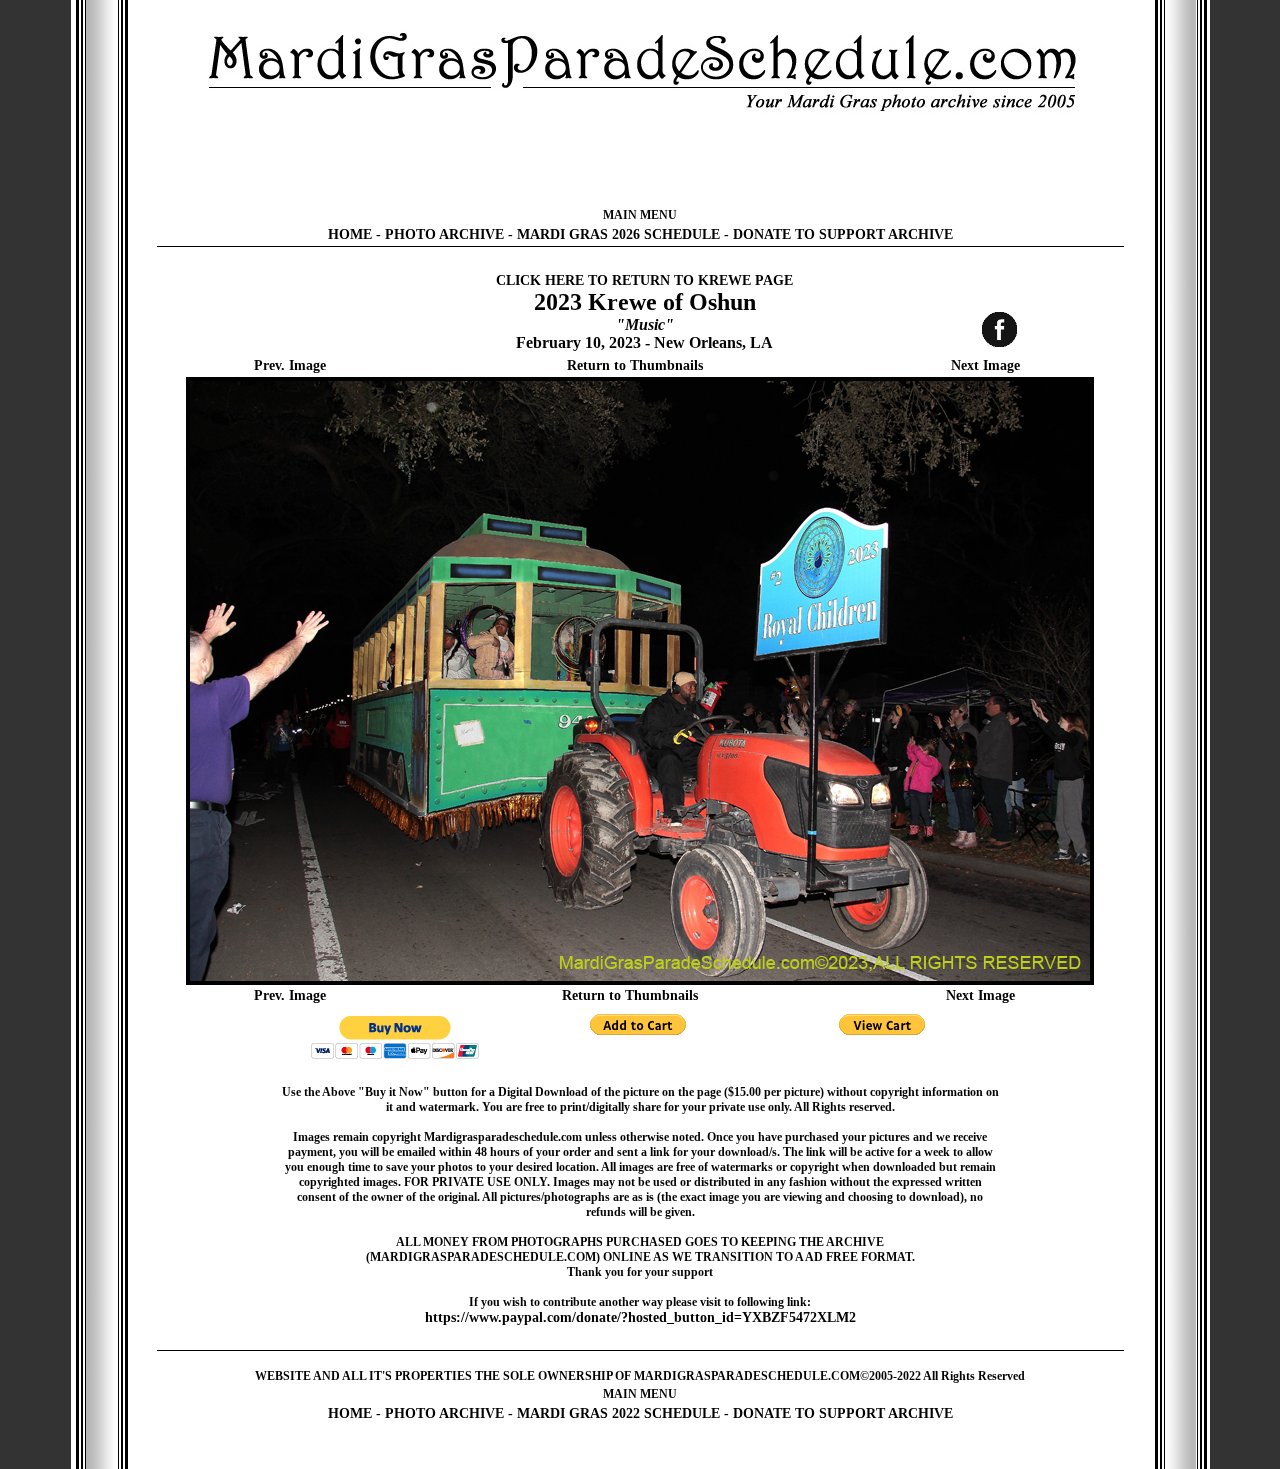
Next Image (985, 365)
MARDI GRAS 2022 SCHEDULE (618, 1413)
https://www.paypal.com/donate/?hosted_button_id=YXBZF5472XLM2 (640, 1317)
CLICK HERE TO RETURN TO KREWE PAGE (644, 280)
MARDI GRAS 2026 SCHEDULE (618, 234)
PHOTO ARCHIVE (444, 234)
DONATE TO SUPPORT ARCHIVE (843, 234)
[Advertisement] (640, 160)
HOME (350, 234)
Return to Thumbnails (635, 365)
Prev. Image (290, 365)
